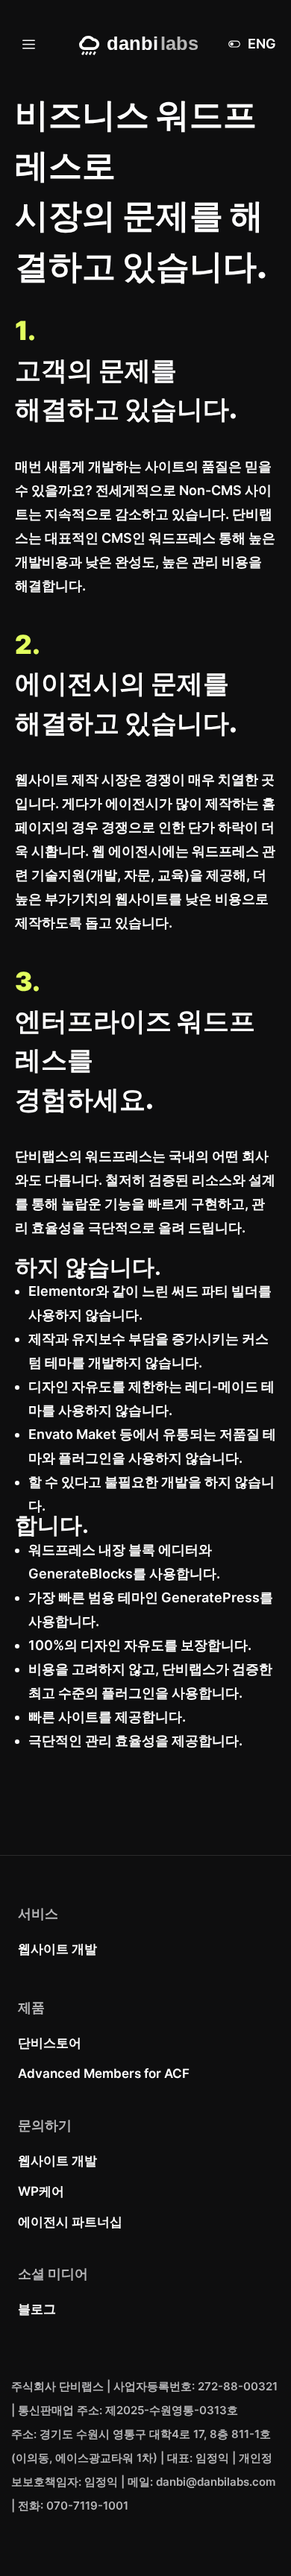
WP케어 (41, 2191)
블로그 (37, 2309)
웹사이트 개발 (57, 1949)
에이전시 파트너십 (70, 2222)
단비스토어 (50, 2043)
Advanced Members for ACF (104, 2073)
